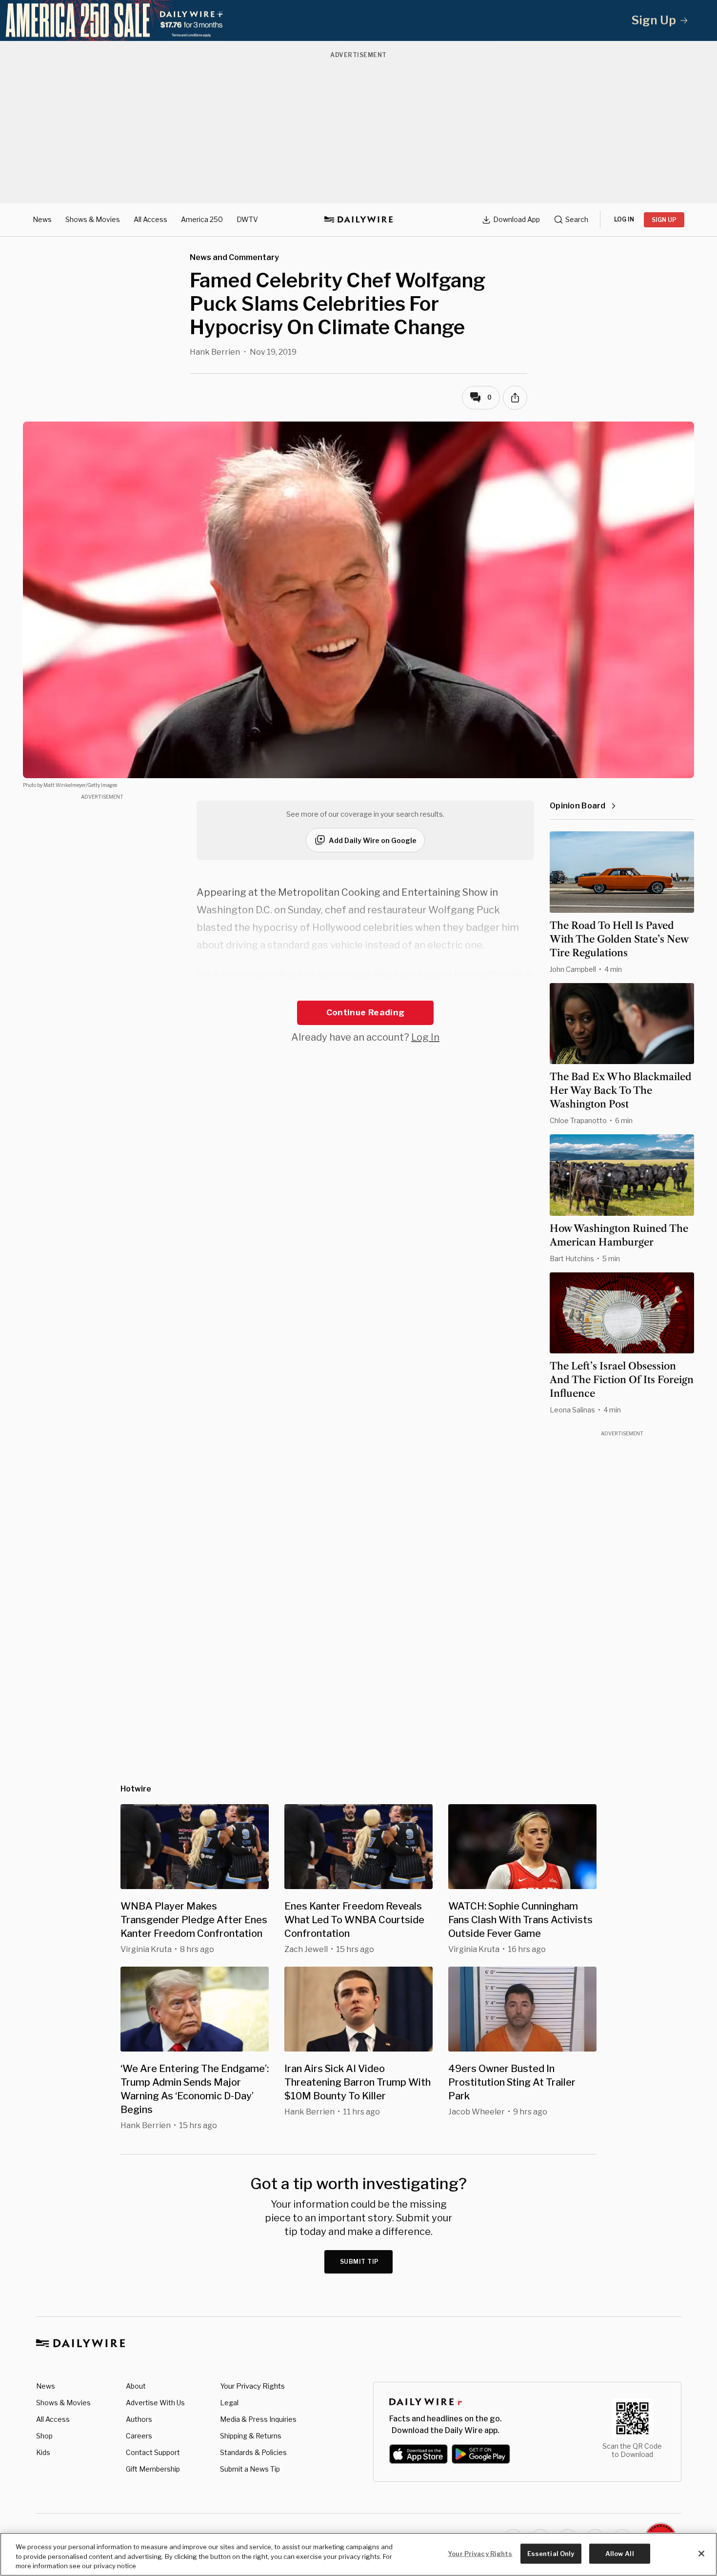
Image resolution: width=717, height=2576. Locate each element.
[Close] (701, 2554)
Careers (139, 2436)
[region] (358, 2554)
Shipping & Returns (251, 2436)
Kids (43, 2452)
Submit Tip (359, 2262)
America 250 (202, 219)
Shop (44, 2436)
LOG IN (624, 219)
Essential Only (551, 2553)
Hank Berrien (215, 352)
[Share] (515, 398)
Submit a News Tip (250, 2469)
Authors (139, 2419)
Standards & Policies (253, 2452)
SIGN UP (664, 220)
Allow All (620, 2553)
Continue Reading (365, 1012)
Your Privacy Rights (252, 2386)
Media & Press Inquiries (258, 2419)
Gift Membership (153, 2469)
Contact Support (153, 2452)
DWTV (247, 219)
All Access (150, 219)
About (136, 2386)
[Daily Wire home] (358, 220)
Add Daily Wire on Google (373, 840)
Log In (425, 1037)
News (42, 219)
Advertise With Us (155, 2403)
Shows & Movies (93, 219)
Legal (229, 2403)
